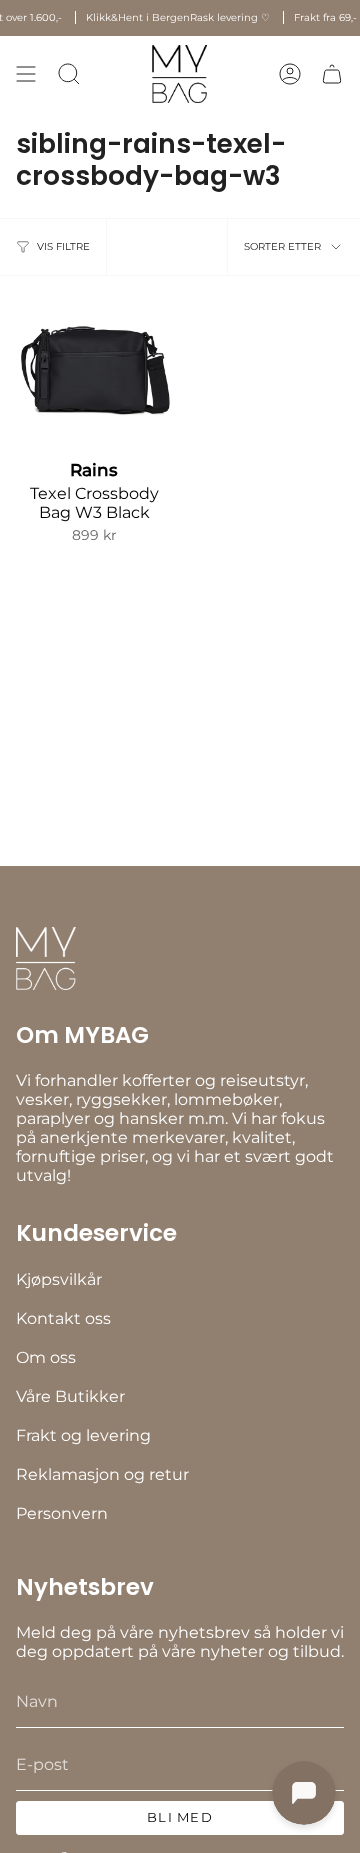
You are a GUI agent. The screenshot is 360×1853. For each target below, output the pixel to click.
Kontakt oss (63, 1318)
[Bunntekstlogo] (46, 958)
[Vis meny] (26, 74)
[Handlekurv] (332, 74)
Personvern (62, 1513)
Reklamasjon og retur (102, 1474)
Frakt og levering (83, 1435)
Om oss (46, 1357)
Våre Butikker (70, 1396)
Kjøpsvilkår (59, 1279)
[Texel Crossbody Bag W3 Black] (94, 370)
